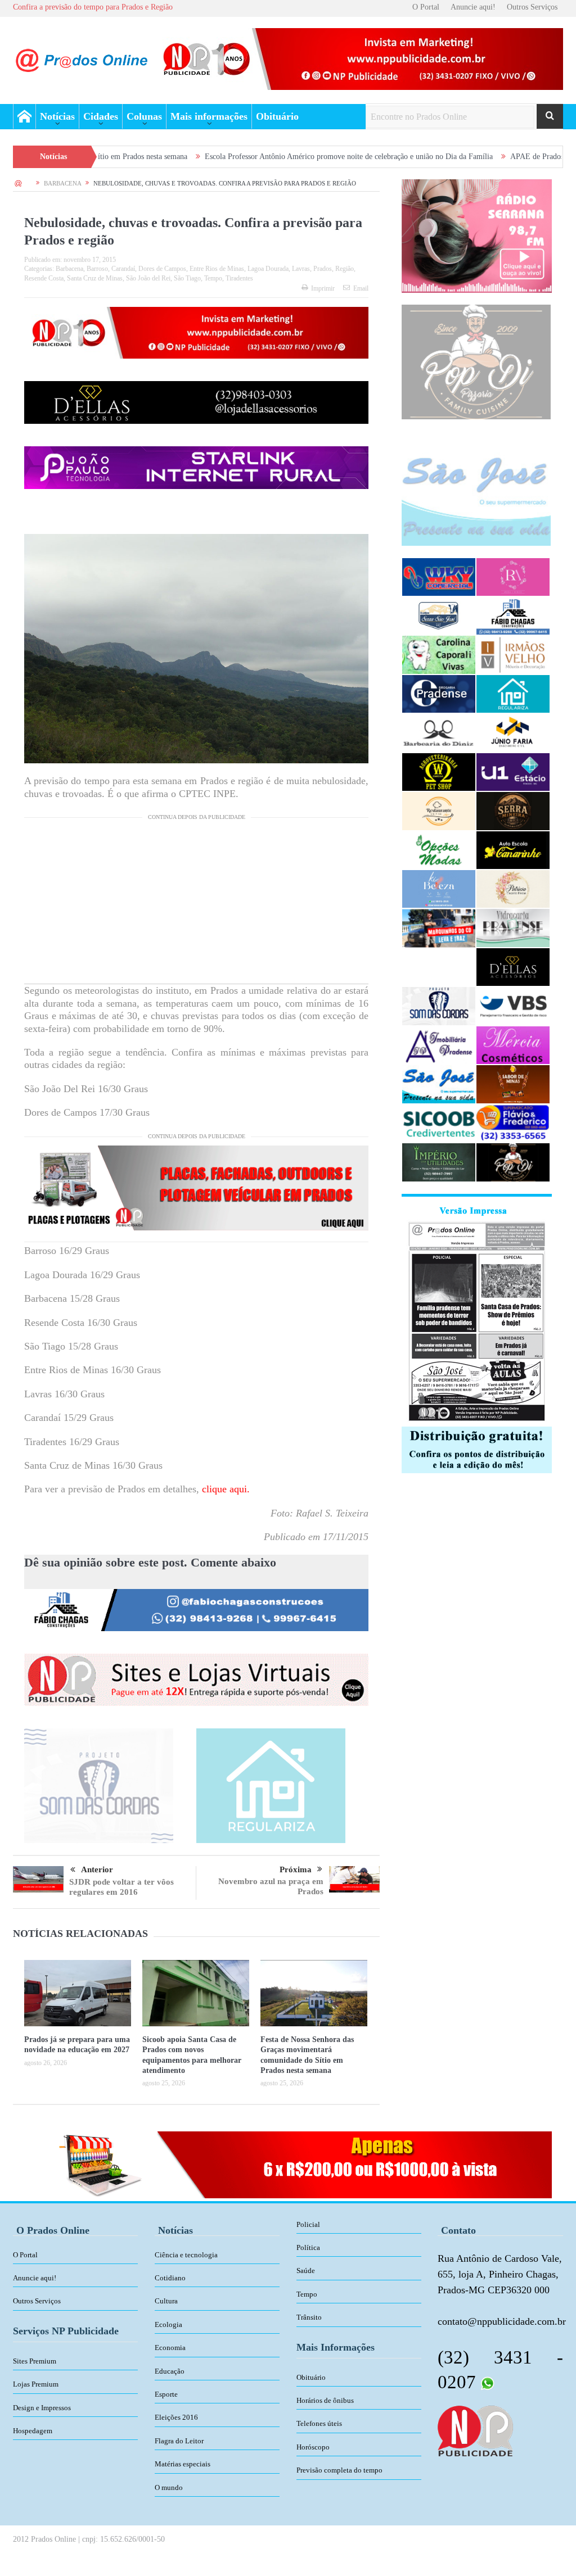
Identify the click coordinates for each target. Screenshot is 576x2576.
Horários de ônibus (325, 2400)
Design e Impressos (42, 2408)
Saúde (306, 2271)
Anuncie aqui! (473, 7)
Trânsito (309, 2317)
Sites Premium (35, 2361)
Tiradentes (239, 278)
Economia (170, 2348)
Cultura (166, 2301)
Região (345, 269)
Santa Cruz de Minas (95, 278)
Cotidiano (170, 2278)
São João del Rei (148, 278)
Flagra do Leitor (179, 2441)
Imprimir (323, 288)
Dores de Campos (162, 269)
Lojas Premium (36, 2384)
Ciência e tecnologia (186, 2255)
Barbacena (69, 269)
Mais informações (209, 116)
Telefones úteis (319, 2423)
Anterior (97, 1869)
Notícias (57, 116)
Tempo (213, 278)
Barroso (97, 269)
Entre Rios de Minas (217, 269)
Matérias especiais (183, 2464)
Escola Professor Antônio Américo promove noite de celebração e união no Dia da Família (247, 157)
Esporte (166, 2394)
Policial (308, 2224)
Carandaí (123, 269)
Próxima (296, 1869)
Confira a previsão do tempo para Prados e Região (93, 7)
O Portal (426, 7)
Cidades (101, 116)
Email (361, 288)
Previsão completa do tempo (339, 2470)
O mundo (169, 2487)
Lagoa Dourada (268, 269)
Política (308, 2247)
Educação (170, 2371)
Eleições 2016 (176, 2417)
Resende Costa (44, 278)
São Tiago (187, 278)
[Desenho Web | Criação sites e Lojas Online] (475, 2430)
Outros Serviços (532, 7)
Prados (323, 269)
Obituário (277, 116)
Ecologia (168, 2324)
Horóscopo (313, 2447)
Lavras (301, 269)
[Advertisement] (196, 905)
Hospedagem (33, 2431)
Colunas (144, 116)
